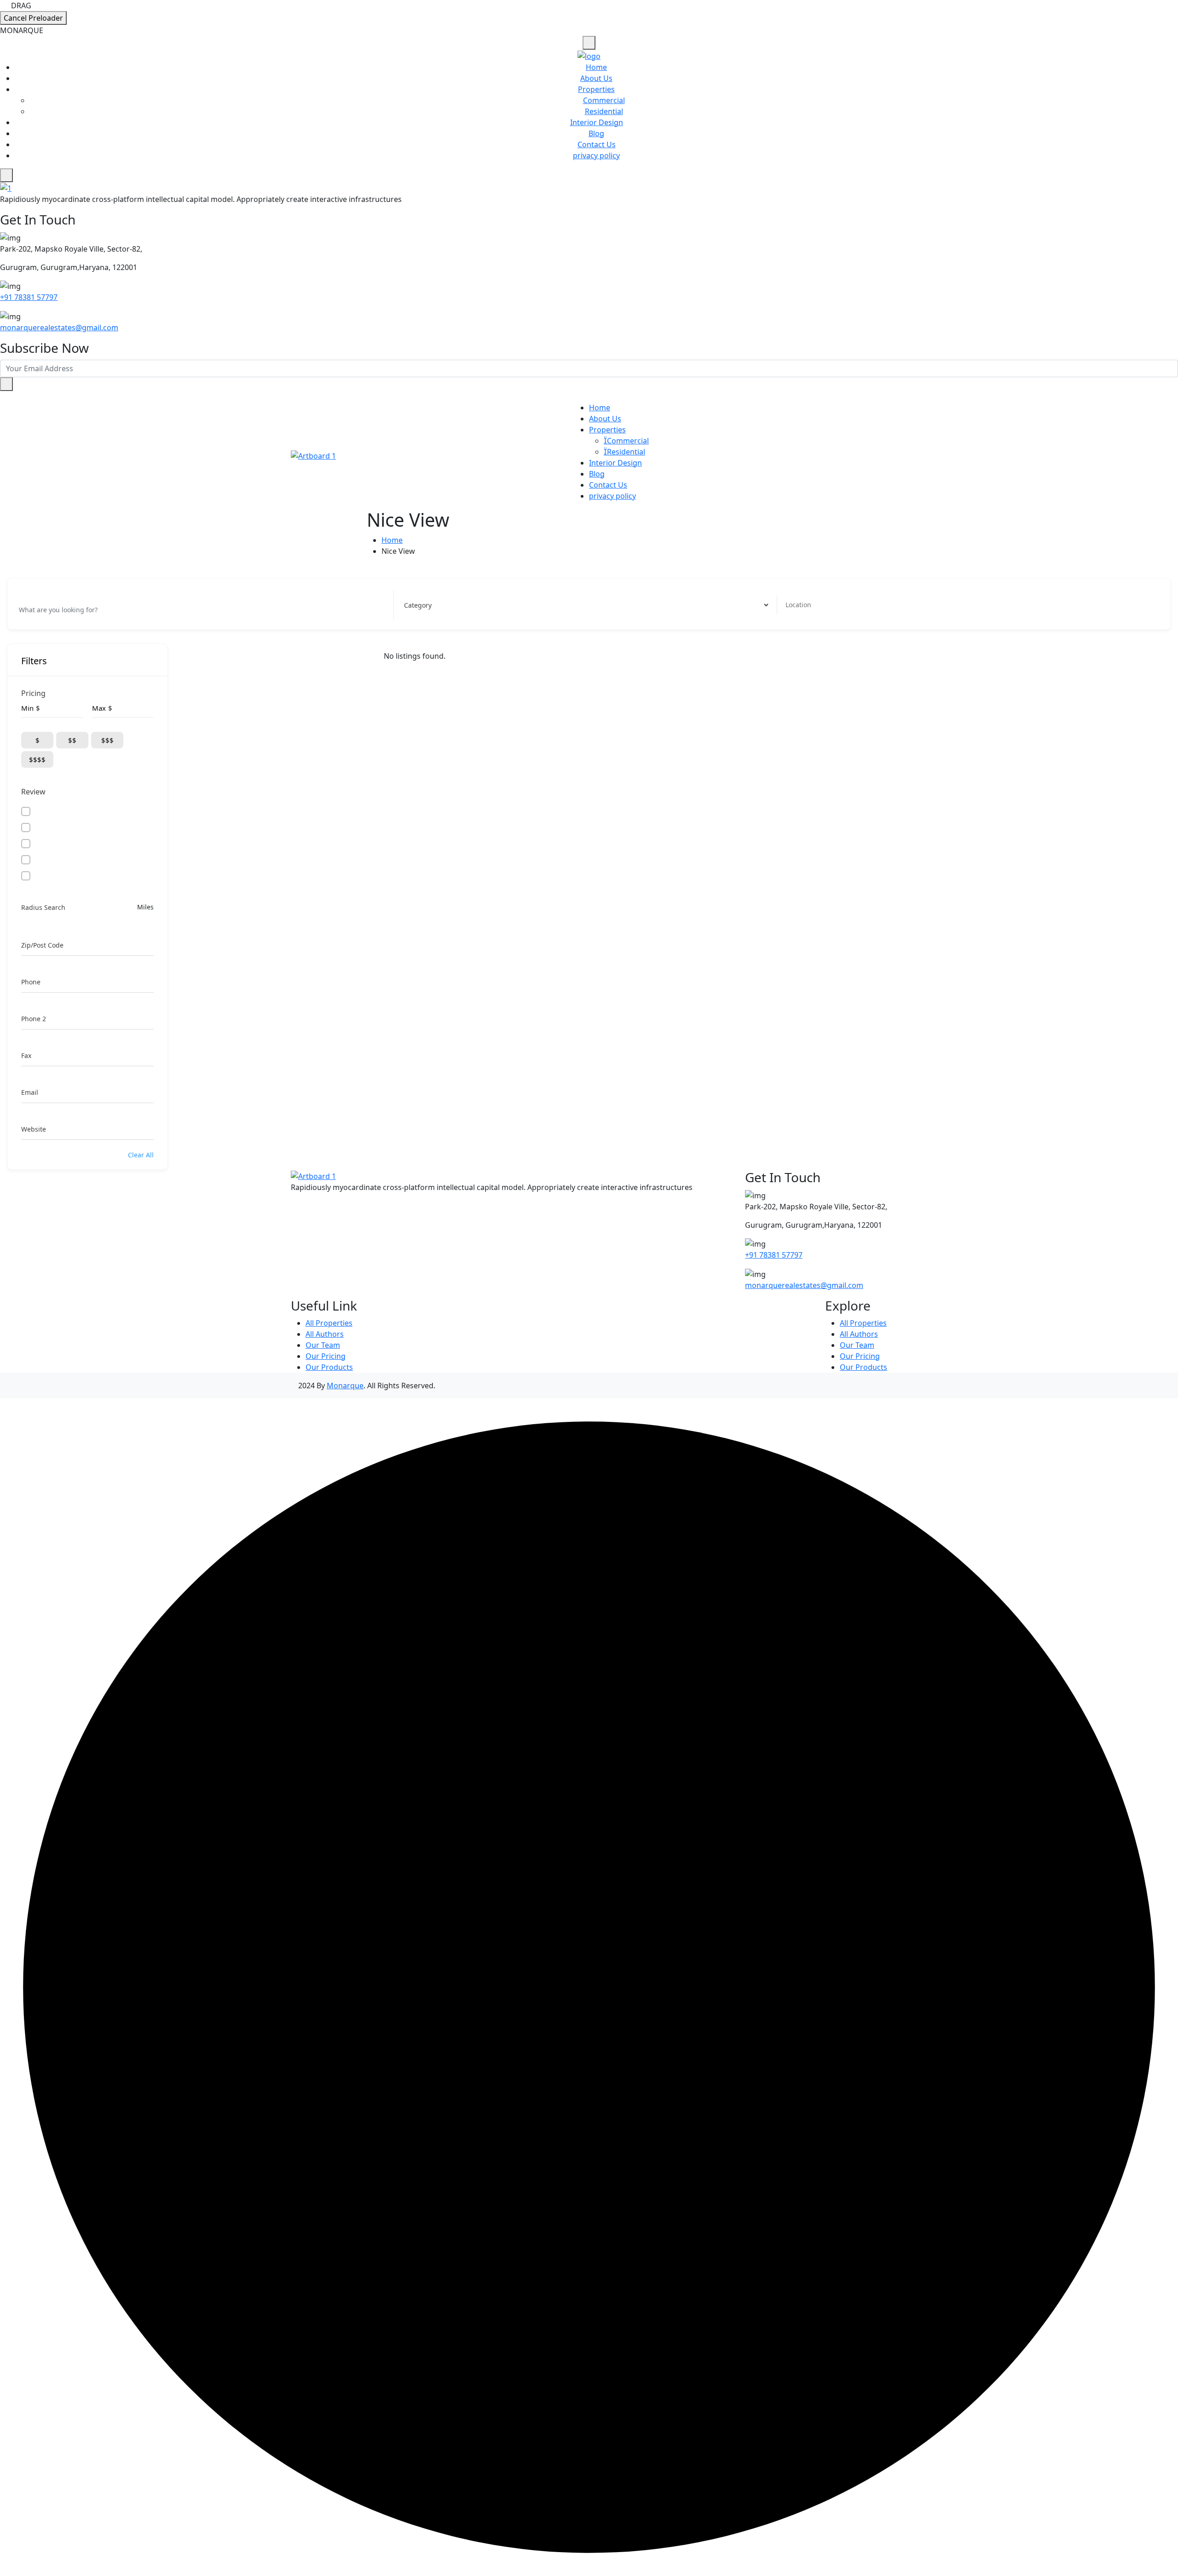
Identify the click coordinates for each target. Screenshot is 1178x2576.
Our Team (323, 1345)
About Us (596, 78)
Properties (596, 89)
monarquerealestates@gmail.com (59, 328)
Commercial (604, 100)
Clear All (141, 1155)
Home (596, 67)
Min (27, 708)
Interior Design (597, 122)
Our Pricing (326, 1356)
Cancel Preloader (33, 18)
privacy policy (596, 155)
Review (33, 792)
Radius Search (43, 907)
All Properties (329, 1323)
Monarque (345, 1386)
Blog (596, 133)
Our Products (329, 1367)
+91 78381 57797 (29, 297)
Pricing (33, 693)
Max (99, 708)
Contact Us (597, 144)
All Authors (325, 1334)
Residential (604, 111)
